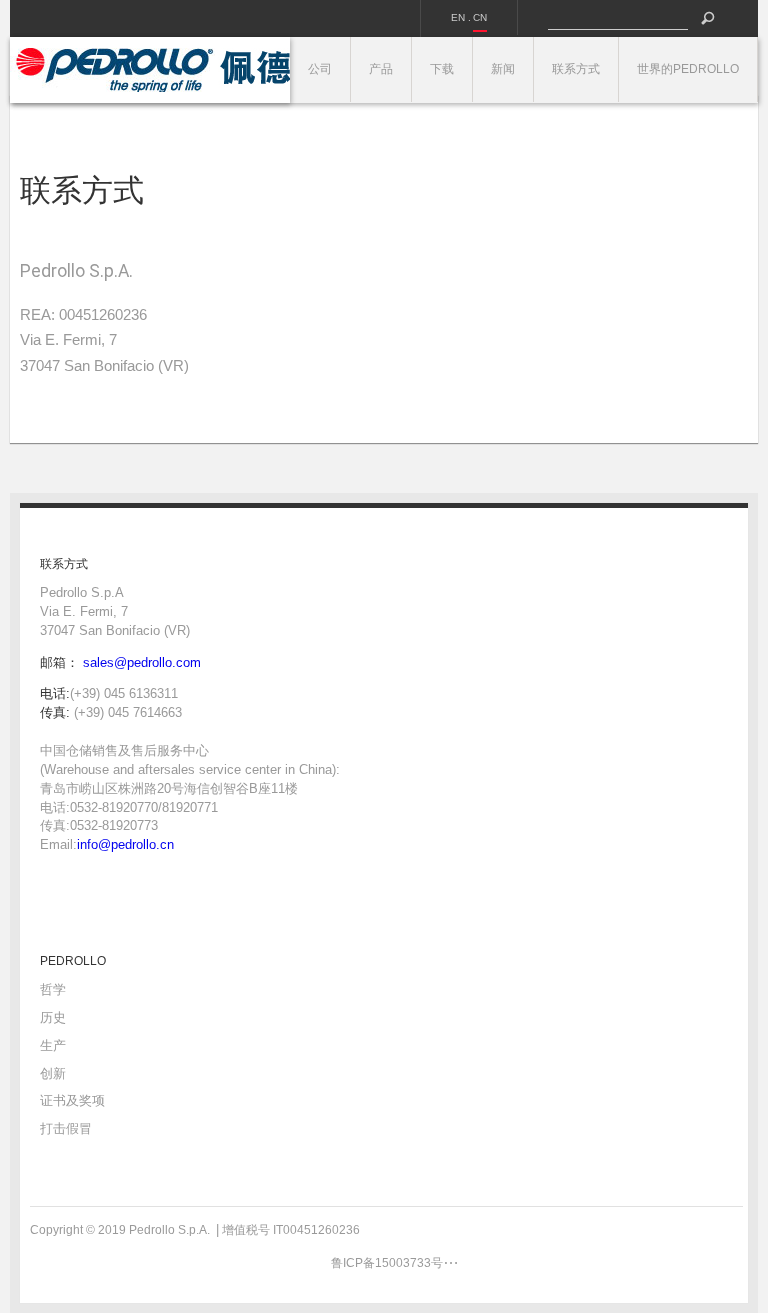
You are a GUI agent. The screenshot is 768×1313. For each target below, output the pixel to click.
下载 (442, 69)
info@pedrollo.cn (125, 844)
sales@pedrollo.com (142, 662)
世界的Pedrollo (688, 69)
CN (480, 17)
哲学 (53, 989)
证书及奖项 (72, 1100)
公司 (320, 69)
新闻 (503, 69)
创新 (53, 1073)
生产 (53, 1045)
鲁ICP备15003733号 (387, 1263)
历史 (53, 1017)
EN (458, 17)
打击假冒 (66, 1128)
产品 (381, 69)
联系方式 (576, 69)
